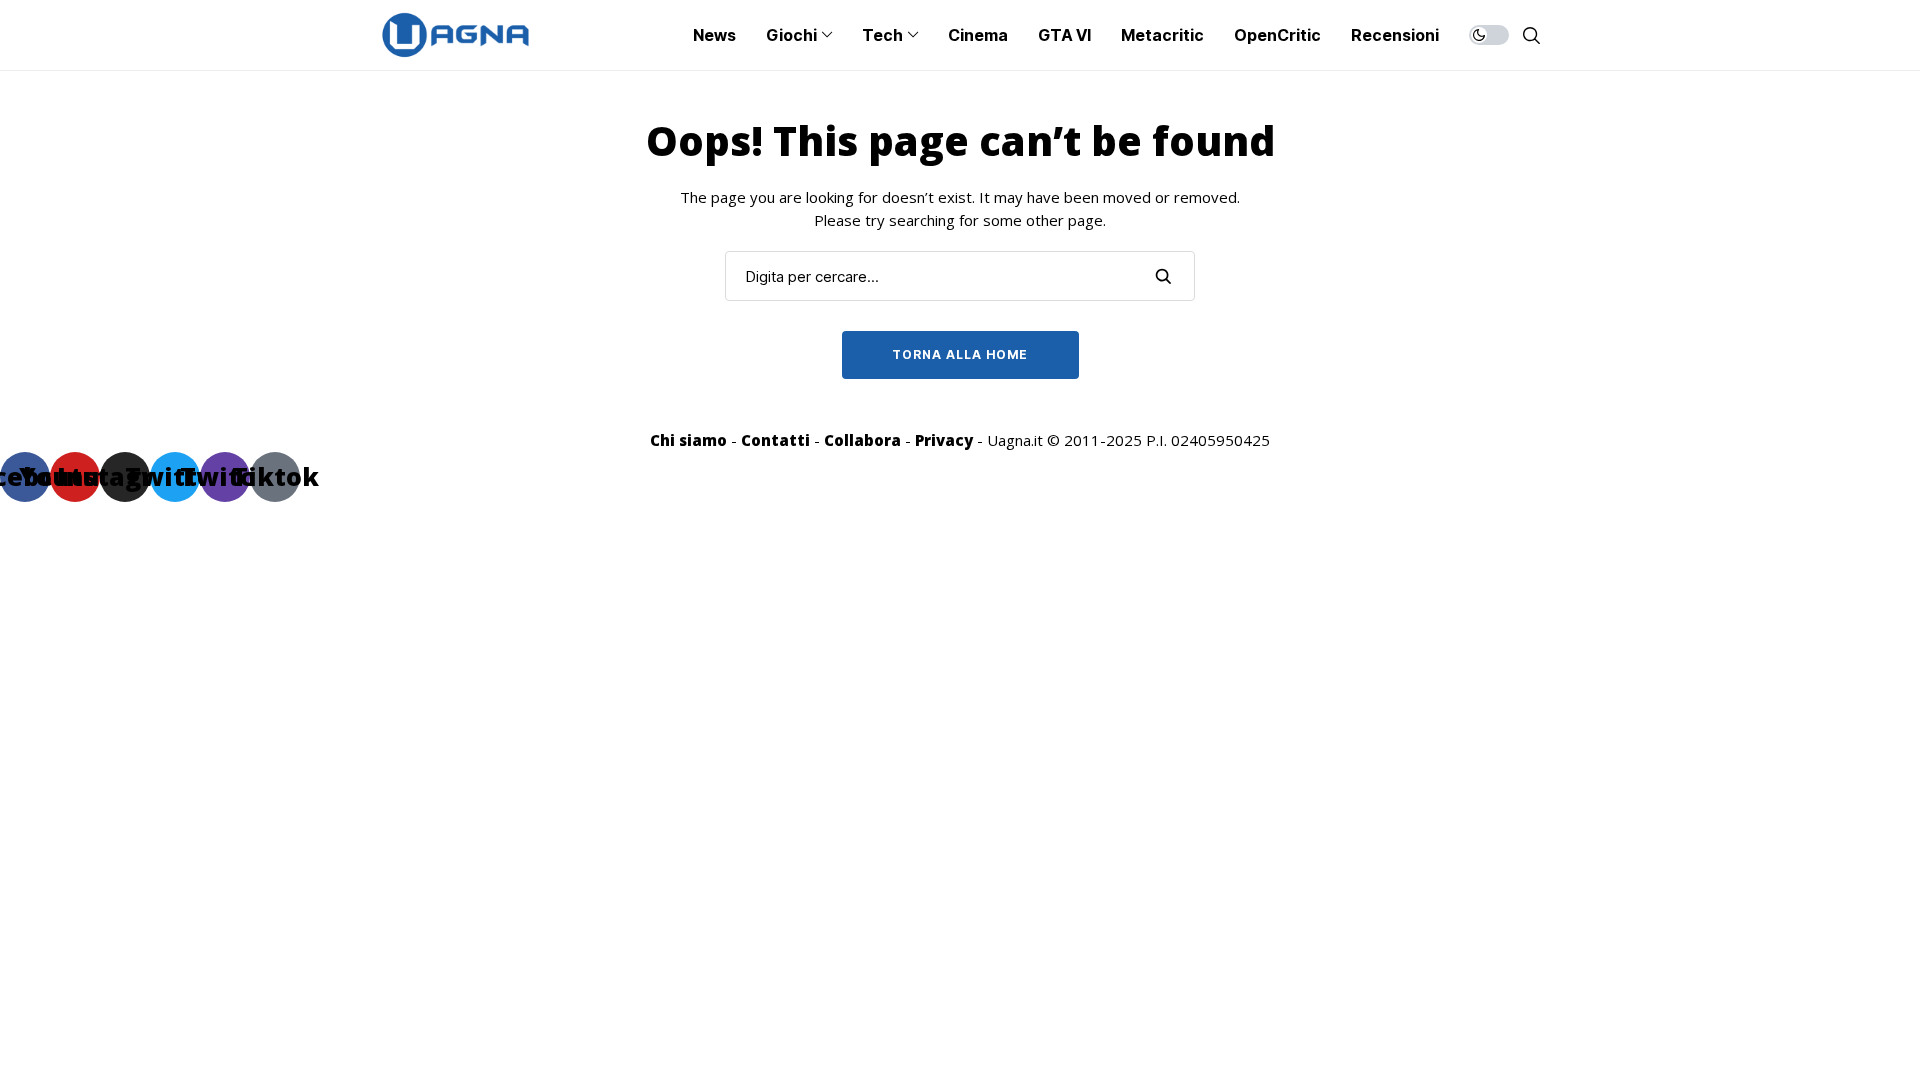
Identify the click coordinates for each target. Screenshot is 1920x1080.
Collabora (862, 440)
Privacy (944, 440)
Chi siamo (688, 440)
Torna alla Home (960, 354)
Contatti (775, 440)
